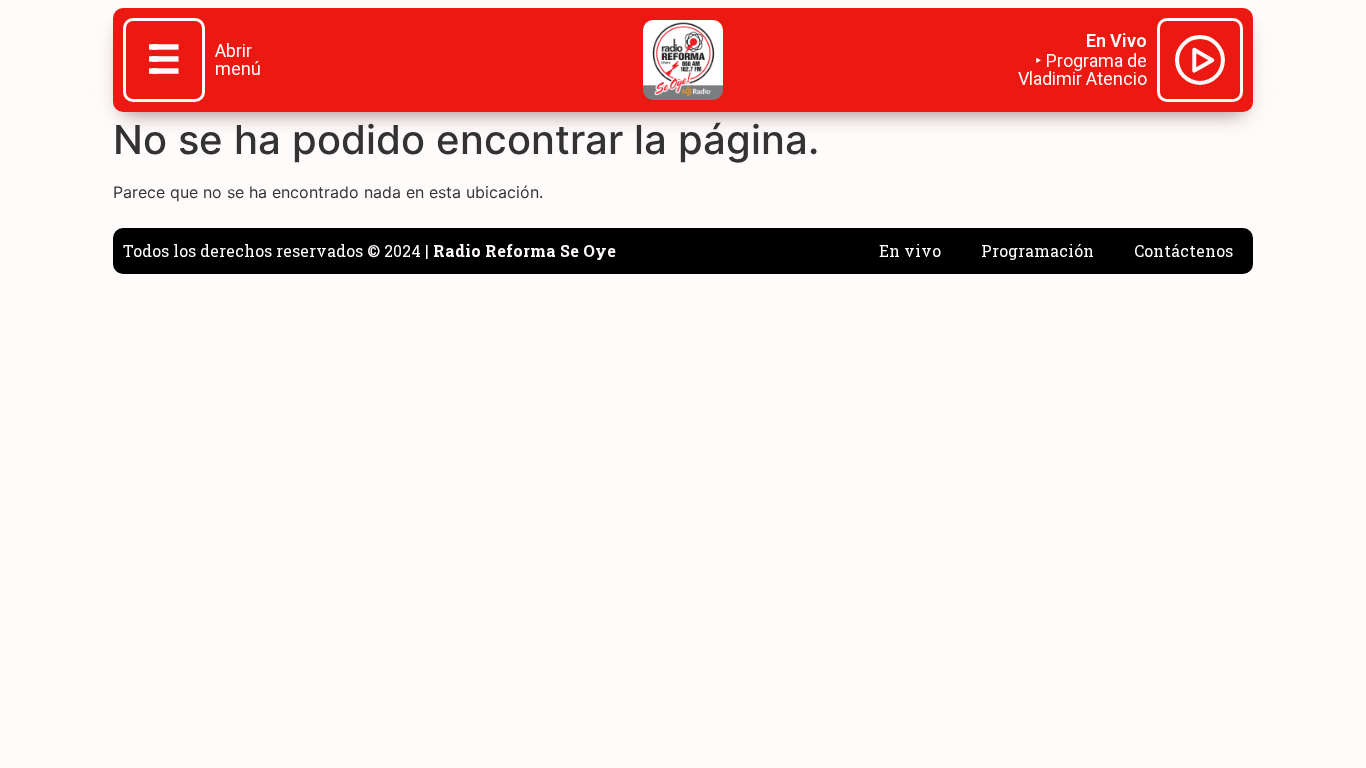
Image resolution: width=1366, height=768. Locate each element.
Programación (1037, 250)
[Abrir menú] (164, 62)
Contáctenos (1183, 250)
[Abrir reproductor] (1200, 63)
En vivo (910, 250)
